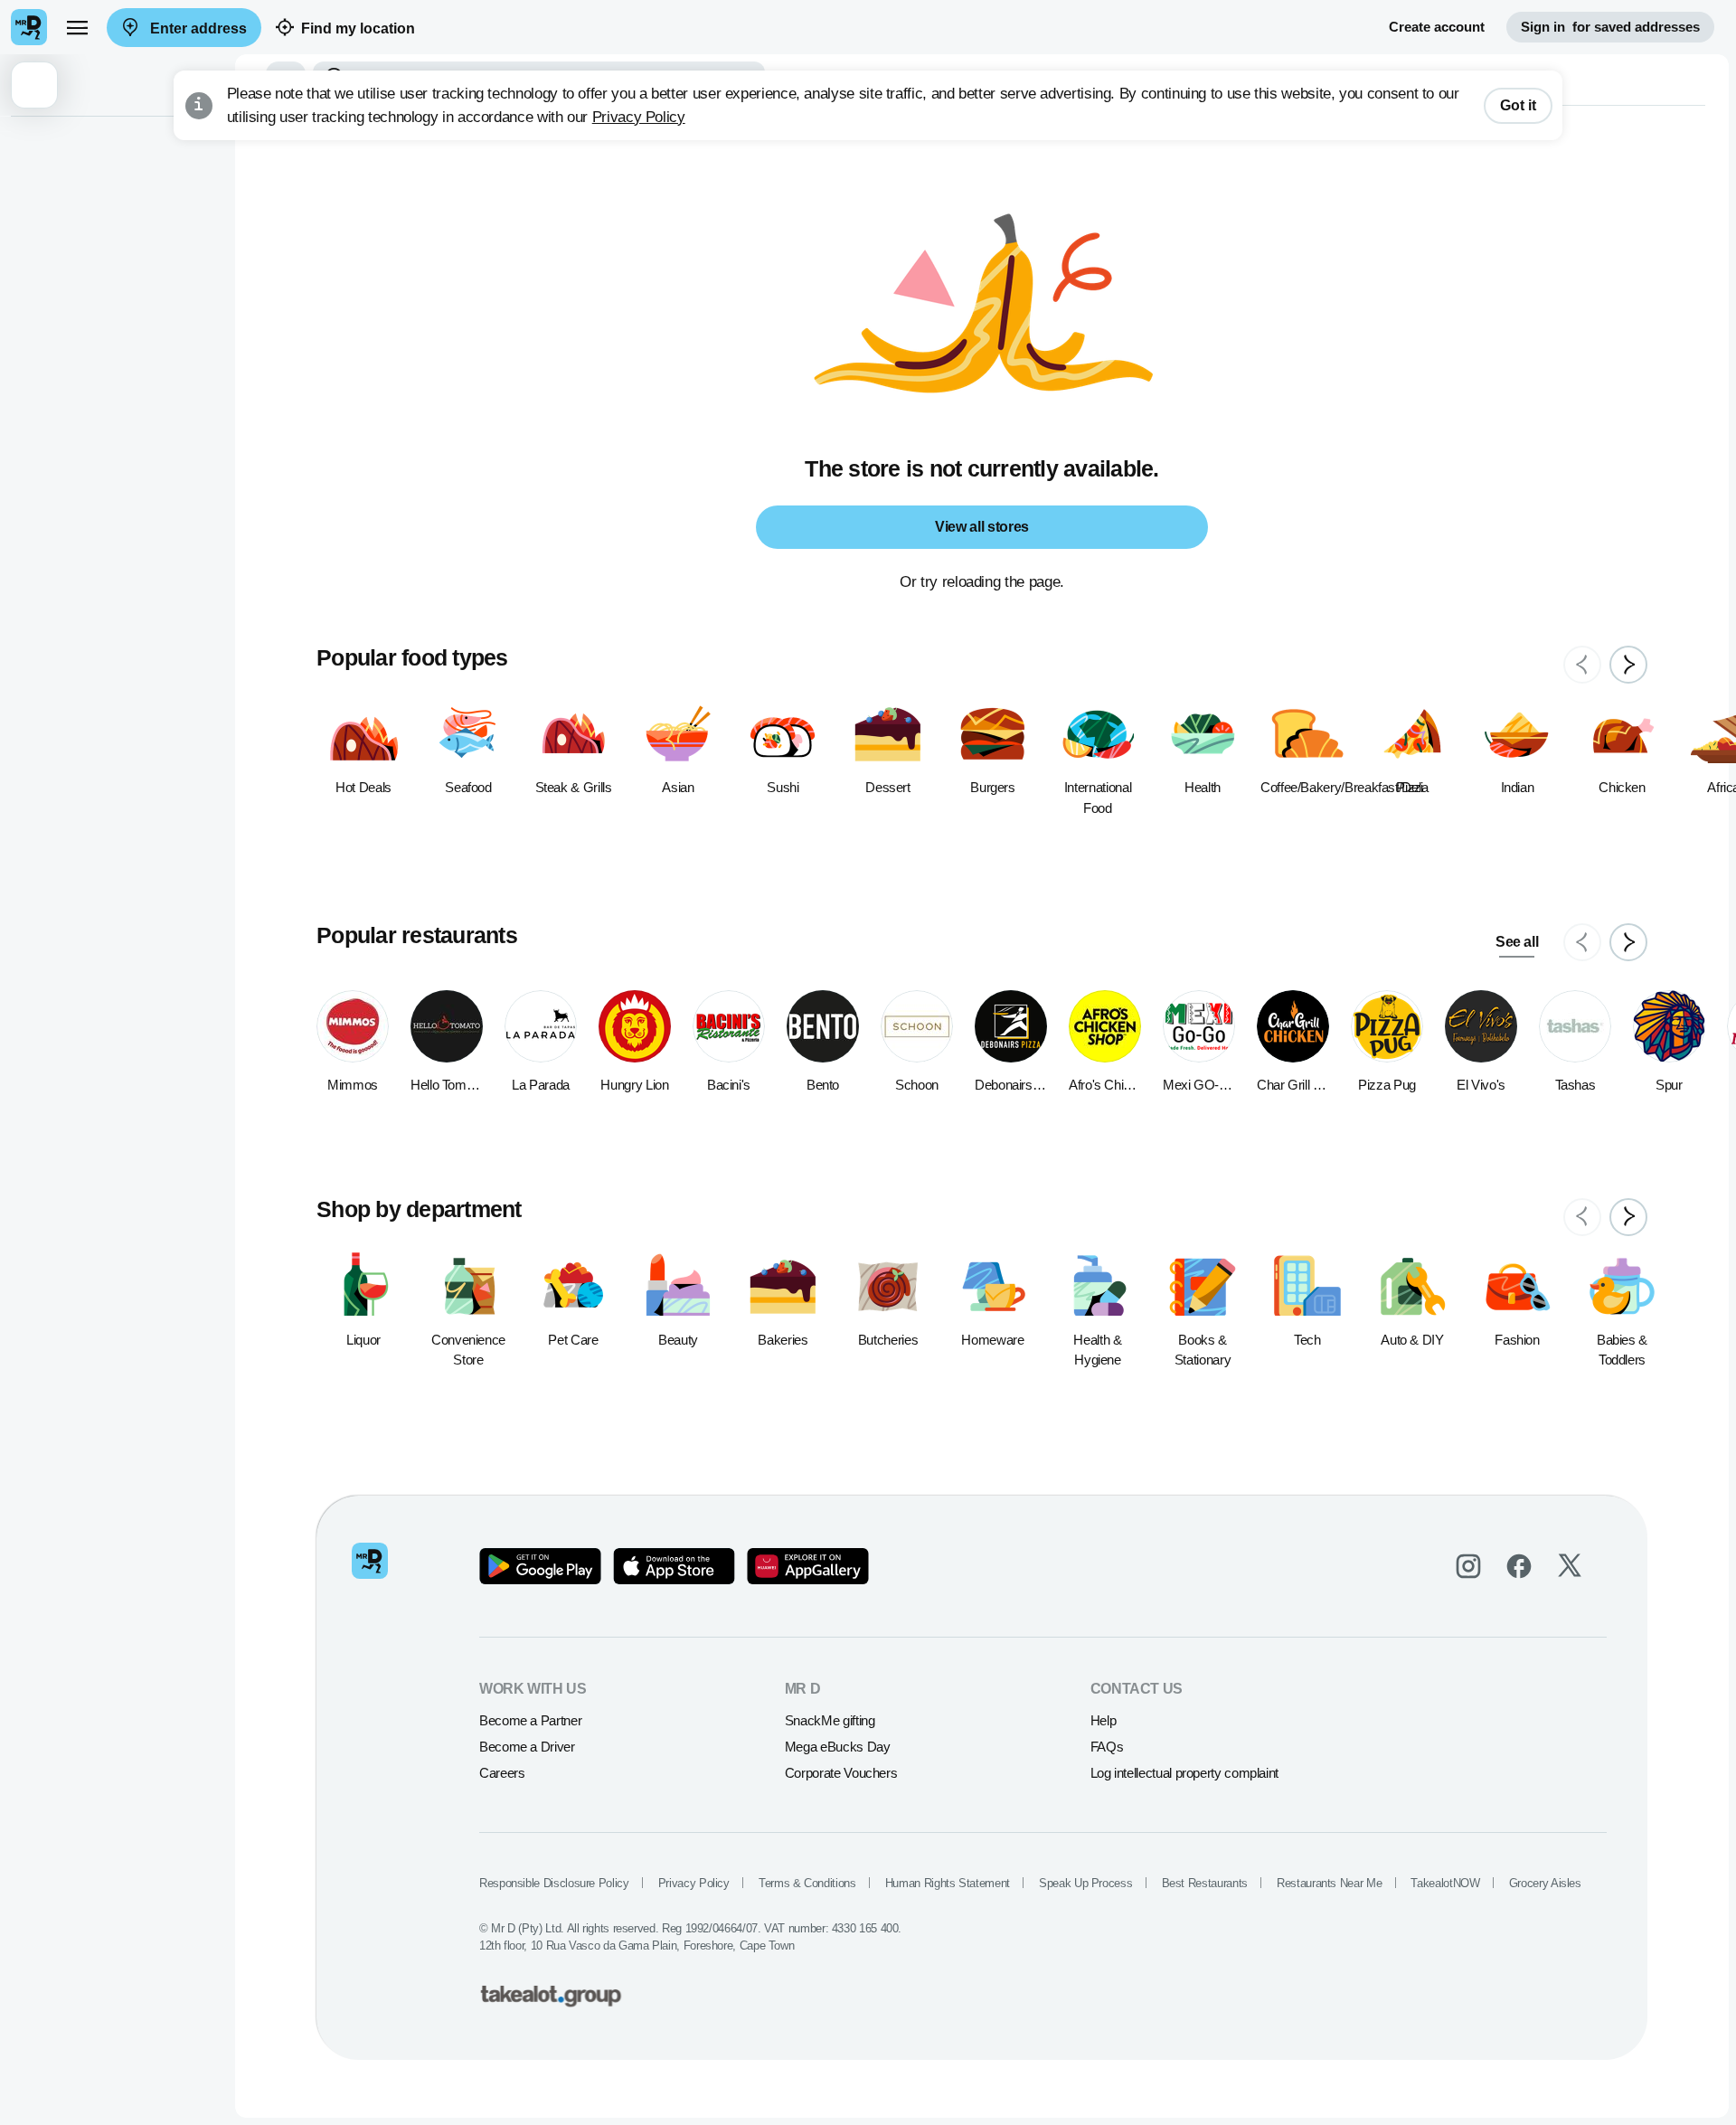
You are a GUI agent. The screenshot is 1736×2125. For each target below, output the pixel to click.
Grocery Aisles (1545, 1883)
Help (1104, 1720)
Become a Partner (530, 1720)
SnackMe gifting (830, 1720)
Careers (502, 1773)
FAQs (1107, 1747)
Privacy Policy (639, 117)
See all (1517, 942)
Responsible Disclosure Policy (554, 1883)
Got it (1518, 105)
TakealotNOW (1445, 1883)
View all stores (982, 527)
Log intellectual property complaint (1184, 1773)
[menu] (77, 27)
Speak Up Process (1085, 1883)
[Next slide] (1628, 665)
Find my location (358, 28)
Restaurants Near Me (1329, 1883)
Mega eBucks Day (838, 1747)
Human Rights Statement (948, 1883)
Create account (1437, 27)
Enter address (197, 28)
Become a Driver (527, 1747)
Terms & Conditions (807, 1883)
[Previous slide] (1582, 665)
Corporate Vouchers (841, 1773)
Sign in (1610, 27)
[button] (118, 85)
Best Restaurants (1205, 1883)
